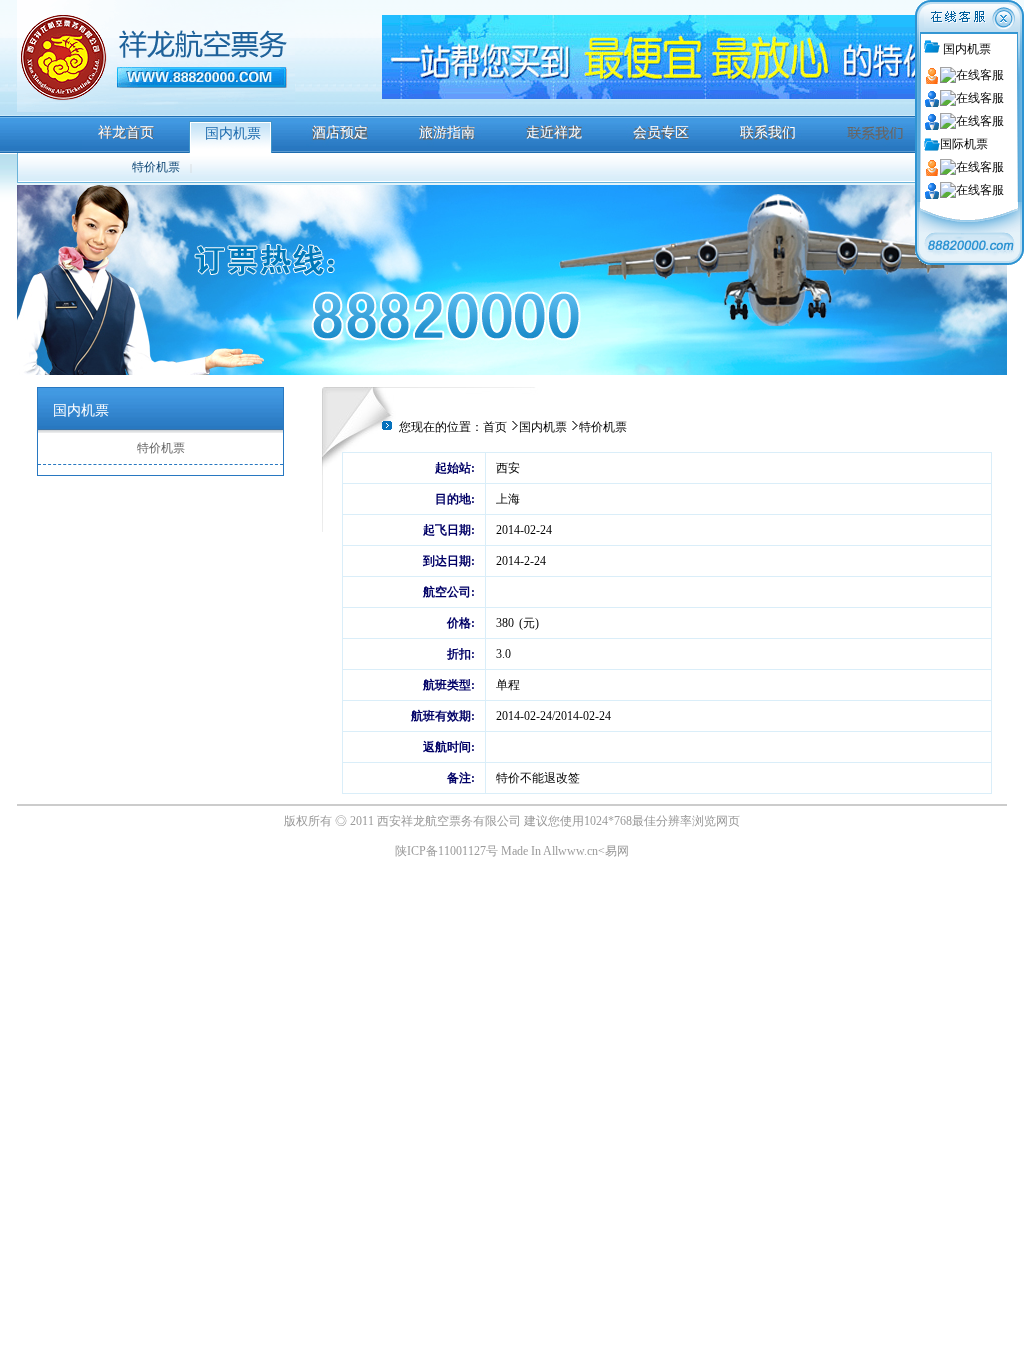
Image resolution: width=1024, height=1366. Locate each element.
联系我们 (768, 132)
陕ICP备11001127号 (446, 851)
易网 (617, 851)
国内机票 (233, 133)
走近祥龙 (554, 132)
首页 (495, 427)
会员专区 (661, 132)
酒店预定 (340, 132)
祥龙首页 (126, 132)
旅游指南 (447, 132)
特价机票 (156, 167)
